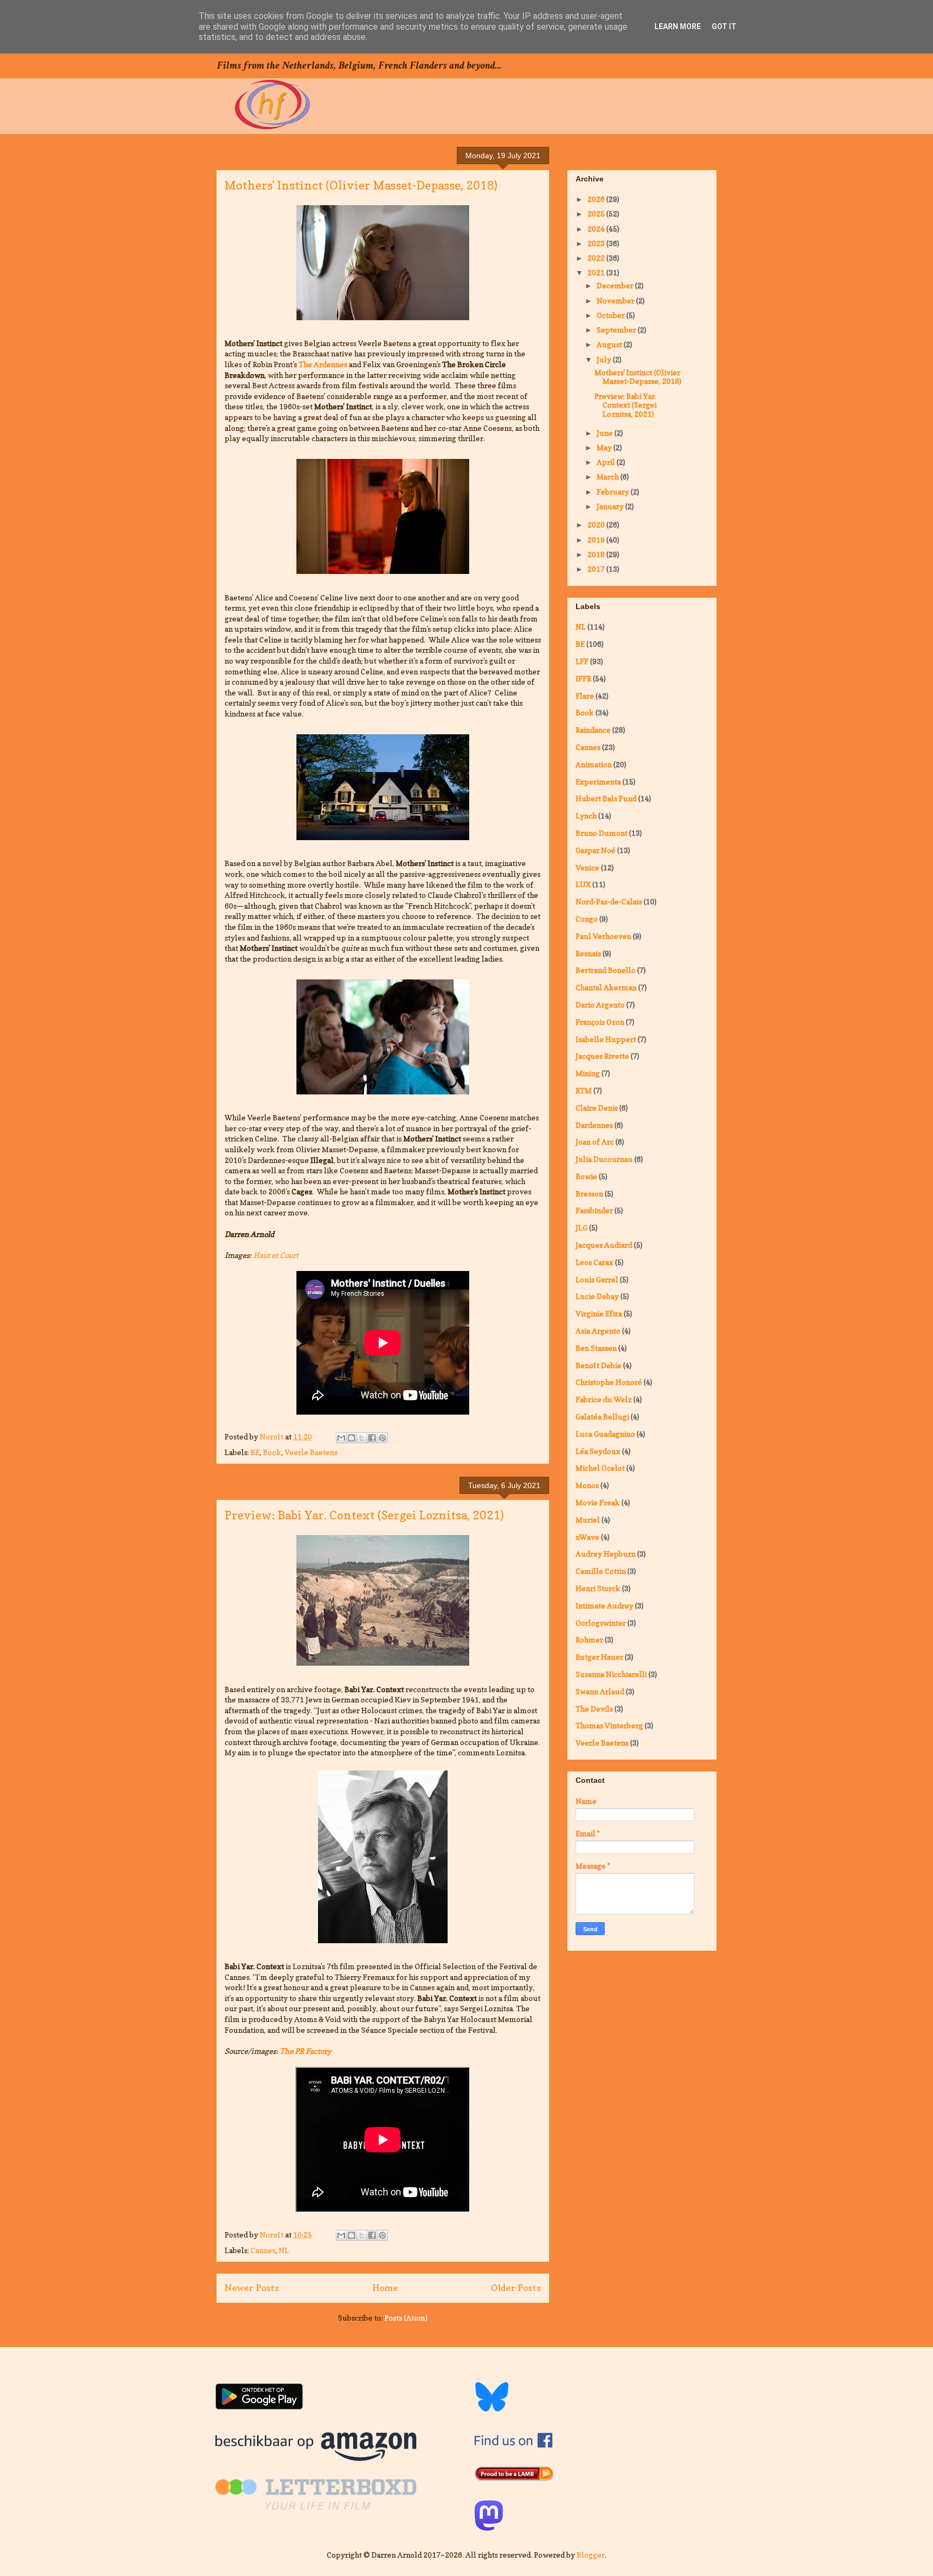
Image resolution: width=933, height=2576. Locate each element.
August (610, 344)
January (611, 506)
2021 (597, 272)
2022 (597, 258)
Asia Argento (598, 1331)
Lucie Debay (597, 1296)
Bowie (586, 1176)
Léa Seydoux (598, 1451)
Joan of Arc (595, 1142)
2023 (597, 243)
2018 (597, 554)
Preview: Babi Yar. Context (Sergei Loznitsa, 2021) (364, 1515)
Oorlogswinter (601, 1623)
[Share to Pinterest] (382, 1438)
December (616, 285)
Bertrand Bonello (606, 970)
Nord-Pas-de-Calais (609, 901)
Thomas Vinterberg (609, 1725)
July (605, 359)
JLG (582, 1228)
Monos (587, 1485)
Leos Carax (594, 1262)
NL (284, 2250)
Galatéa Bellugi (602, 1417)
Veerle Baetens (311, 1452)
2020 (597, 525)
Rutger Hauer (599, 1657)
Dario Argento (600, 1005)
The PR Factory (306, 2051)
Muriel (588, 1520)
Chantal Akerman (606, 987)
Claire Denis (597, 1108)
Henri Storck (598, 1588)
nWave (587, 1537)
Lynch (586, 816)
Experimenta (598, 782)
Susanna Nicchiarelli (611, 1674)
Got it (724, 26)
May (605, 447)
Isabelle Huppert (606, 1039)
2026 (597, 199)
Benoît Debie (599, 1365)
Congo (587, 919)
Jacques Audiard (604, 1245)
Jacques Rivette (602, 1056)
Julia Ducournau (604, 1159)
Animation (594, 764)
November (616, 300)
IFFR (583, 678)
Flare (585, 696)
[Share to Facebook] (372, 1438)
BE (255, 1452)
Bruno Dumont (601, 833)
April (607, 462)
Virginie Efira (599, 1313)
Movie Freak (598, 1502)
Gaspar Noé (596, 850)
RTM (584, 1090)
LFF (582, 661)
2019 (597, 540)
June (606, 433)
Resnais (588, 953)
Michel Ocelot (600, 1468)
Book (272, 1452)
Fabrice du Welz (604, 1399)
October (611, 315)
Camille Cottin (601, 1571)
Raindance (593, 730)
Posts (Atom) (406, 2318)
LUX (583, 884)
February (614, 492)
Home (385, 2288)
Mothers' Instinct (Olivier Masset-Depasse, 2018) (361, 185)
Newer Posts (252, 2288)
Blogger (591, 2555)
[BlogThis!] (351, 1438)
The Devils (594, 1709)
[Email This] (341, 1438)
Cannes (263, 2250)
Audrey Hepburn (606, 1554)
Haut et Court (276, 1255)
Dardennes (594, 1125)
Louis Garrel (597, 1279)
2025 (597, 214)
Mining (588, 1073)
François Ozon (600, 1022)
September (617, 330)
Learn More (678, 26)
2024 (597, 229)
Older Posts (516, 2288)
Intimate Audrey (604, 1605)
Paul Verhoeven (603, 936)
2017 (597, 569)
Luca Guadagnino (605, 1434)
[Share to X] (362, 1438)
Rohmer (589, 1639)
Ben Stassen (596, 1348)
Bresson (589, 1194)
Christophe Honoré (609, 1382)
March (609, 476)
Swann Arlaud (600, 1691)
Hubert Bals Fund (606, 798)
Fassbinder (594, 1210)
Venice (587, 867)
